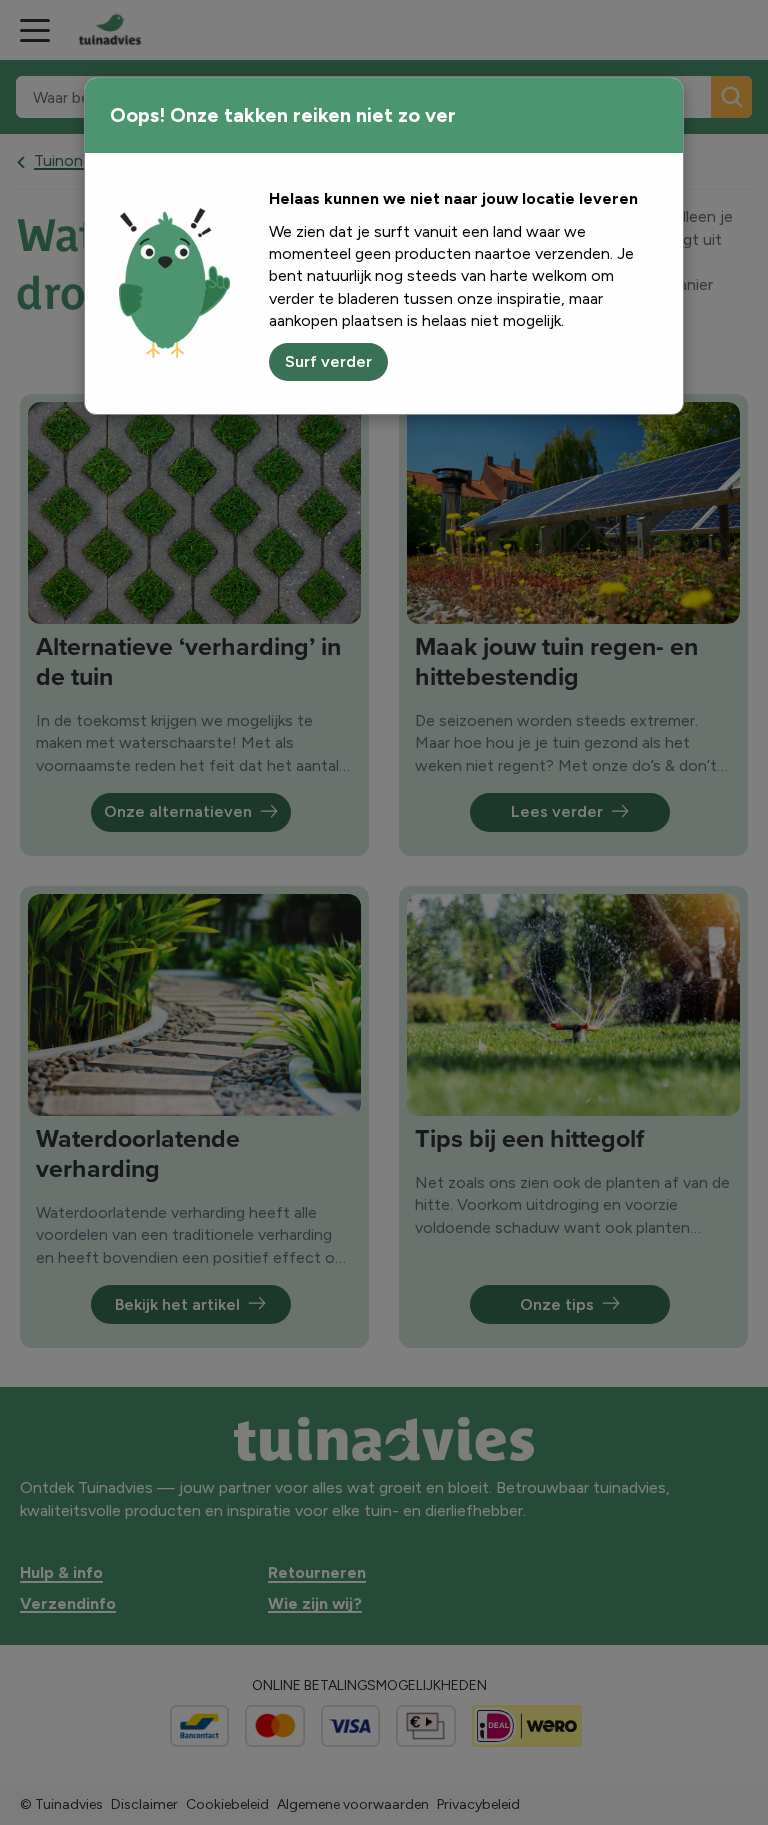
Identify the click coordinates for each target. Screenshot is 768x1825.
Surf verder (328, 361)
